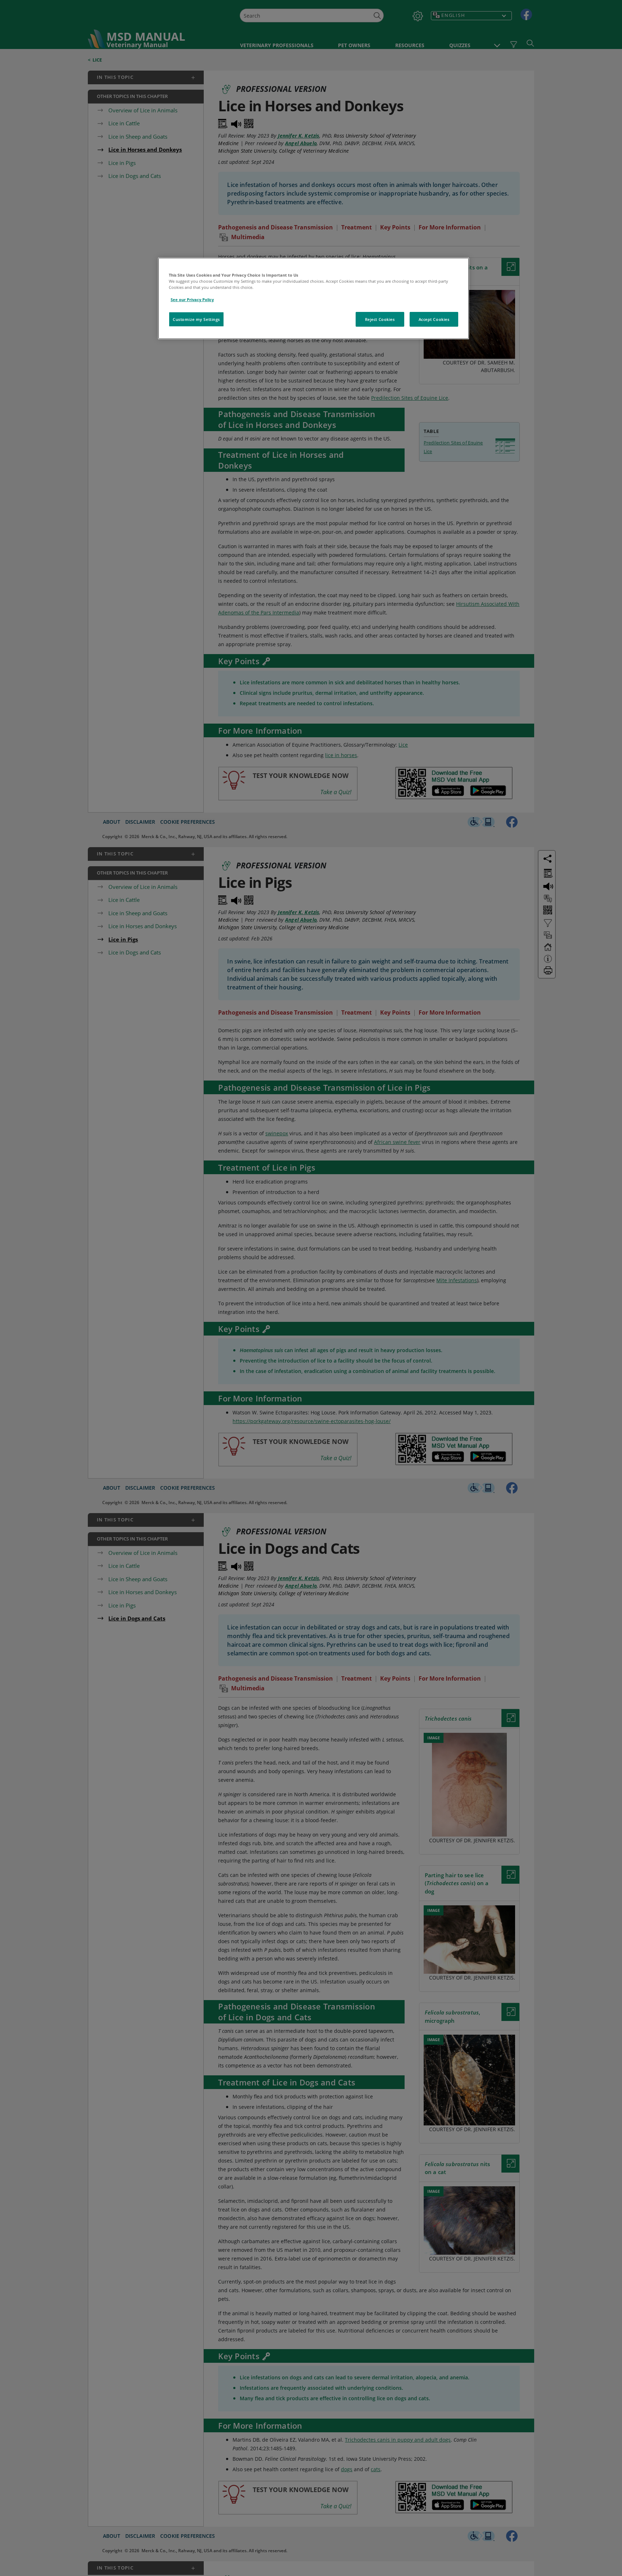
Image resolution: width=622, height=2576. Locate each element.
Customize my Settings (196, 319)
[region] (314, 298)
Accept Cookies (434, 319)
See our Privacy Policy (192, 299)
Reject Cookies (380, 319)
